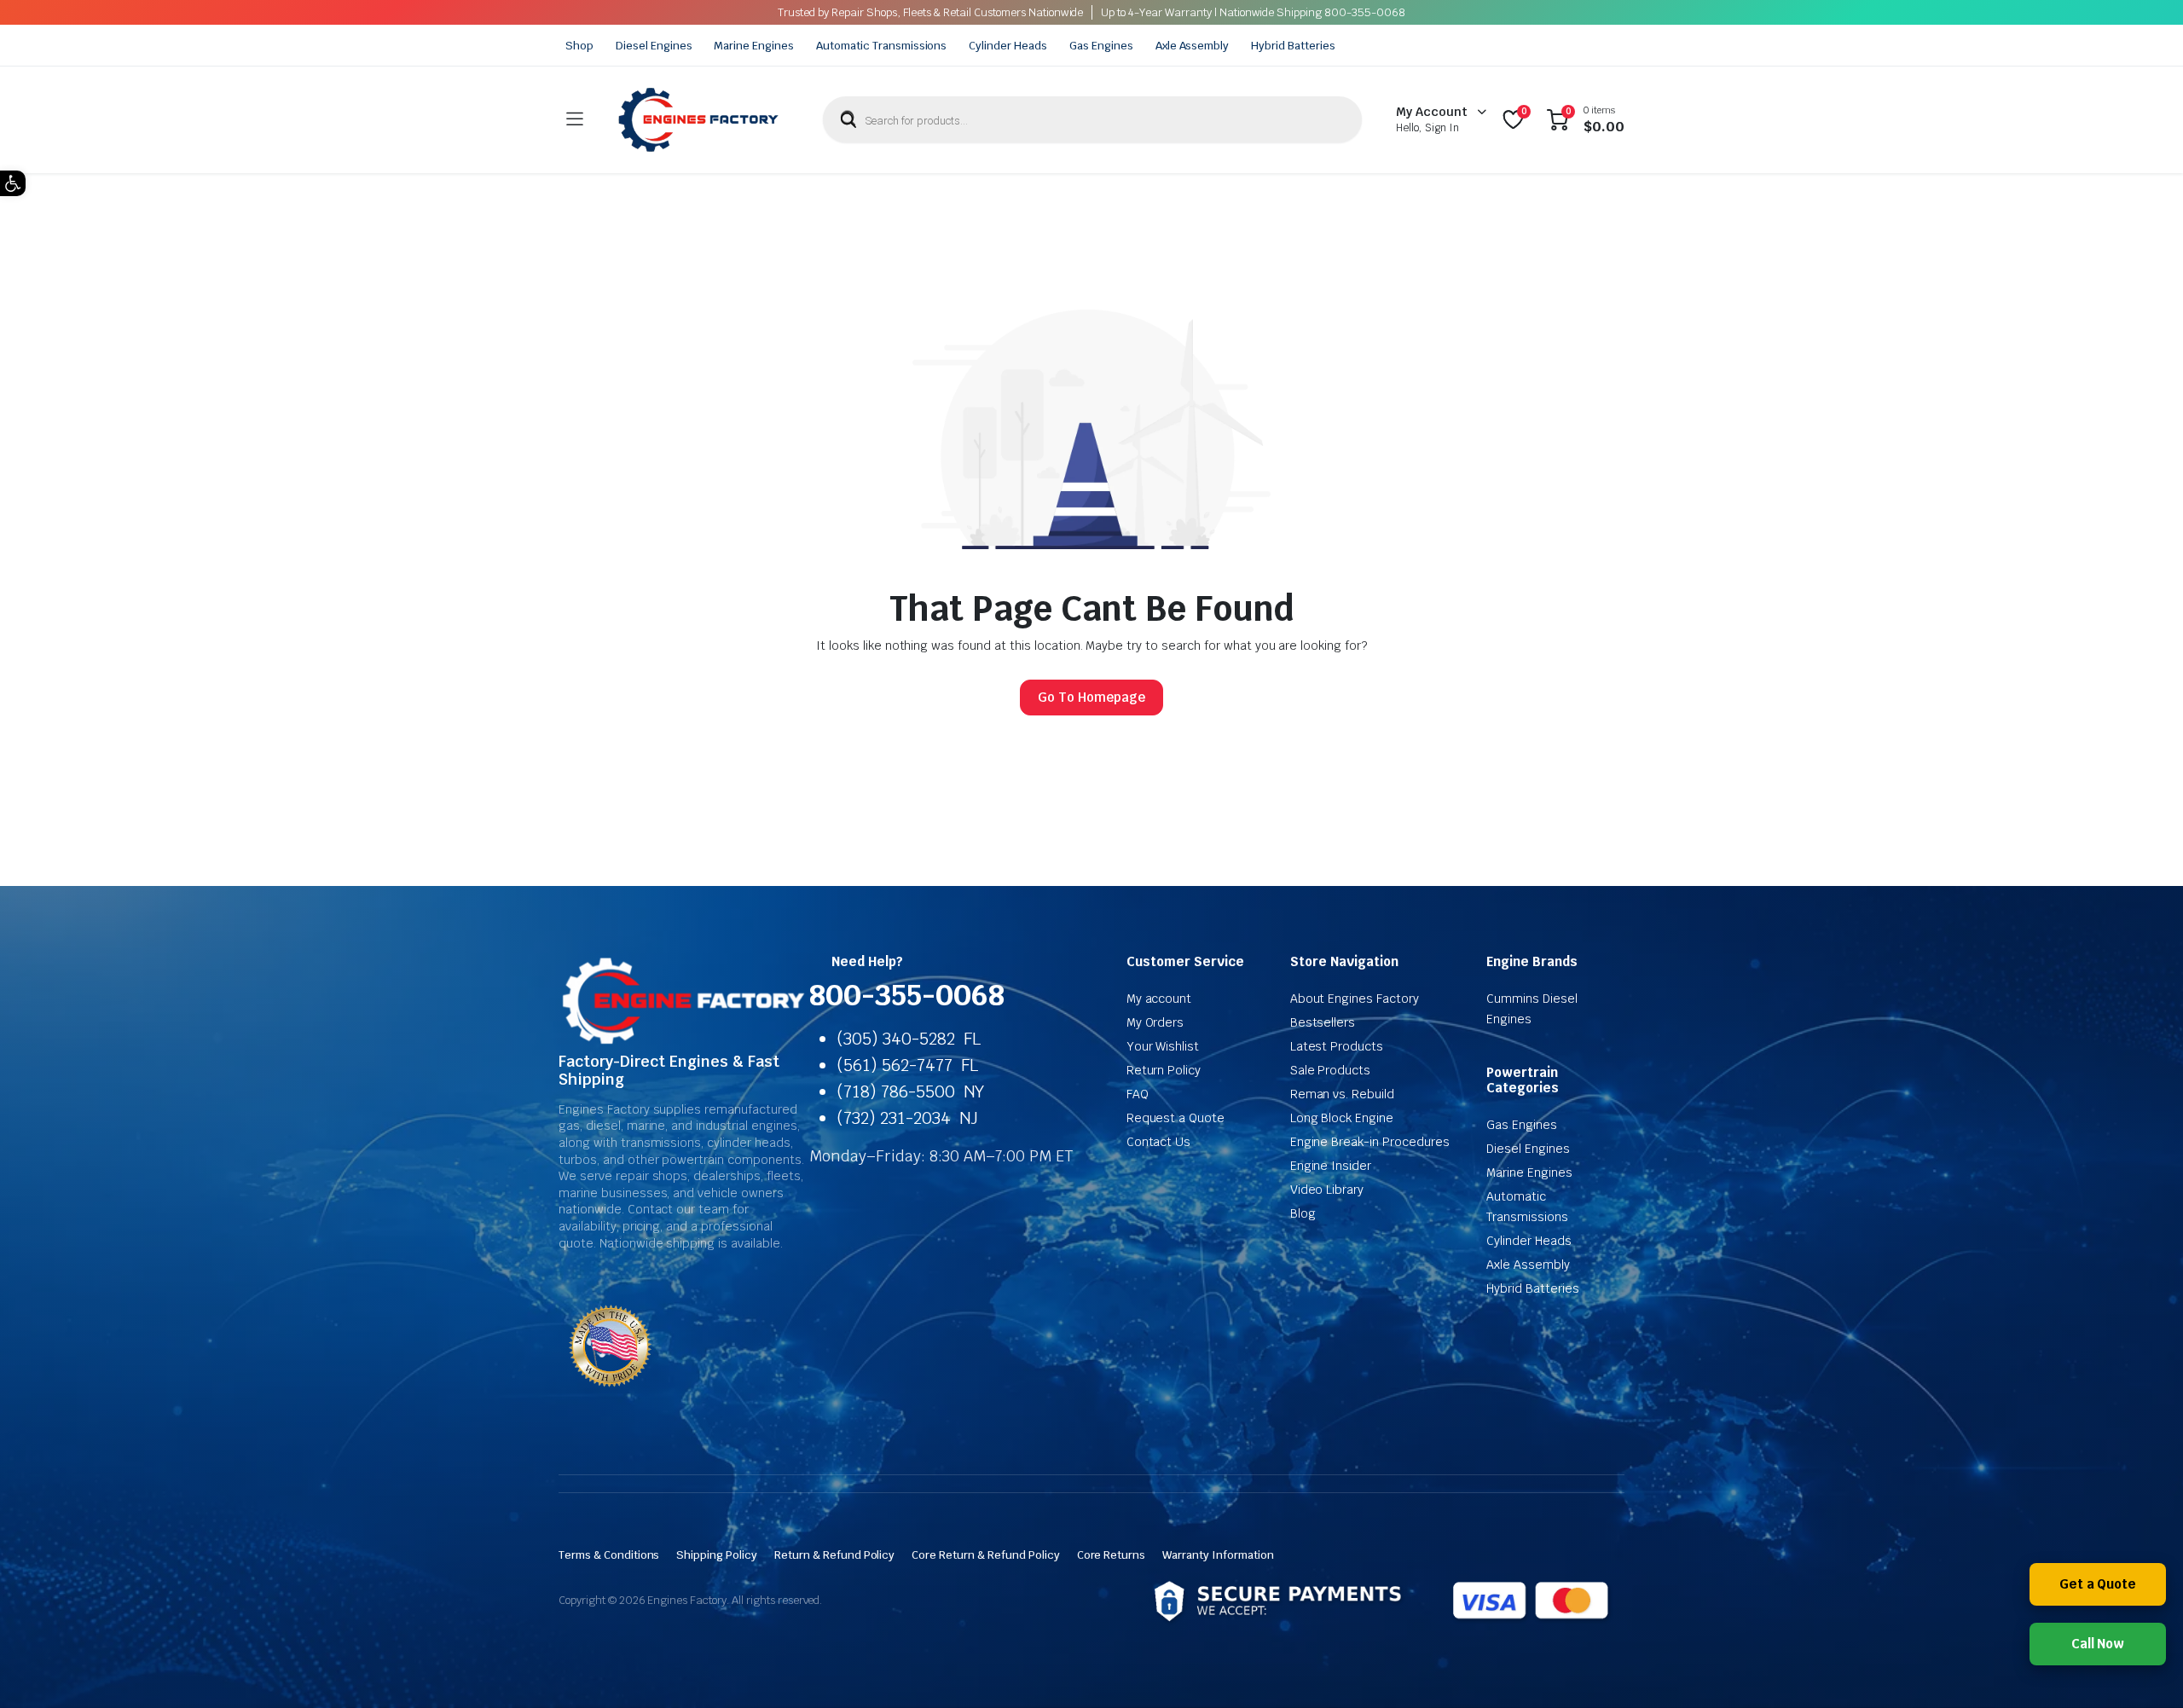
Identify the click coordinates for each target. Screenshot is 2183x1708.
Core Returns (1112, 1555)
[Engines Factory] (698, 120)
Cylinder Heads (1008, 46)
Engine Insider (1331, 1166)
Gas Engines (1101, 46)
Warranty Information (1218, 1555)
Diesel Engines (654, 46)
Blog (1303, 1213)
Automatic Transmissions (881, 46)
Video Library (1327, 1190)
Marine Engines (754, 46)
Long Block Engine (1342, 1118)
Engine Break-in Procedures (1370, 1142)
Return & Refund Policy (834, 1555)
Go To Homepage (1091, 697)
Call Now (2098, 1644)
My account (1159, 999)
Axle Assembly (1193, 46)
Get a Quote (2098, 1584)
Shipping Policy (717, 1555)
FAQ (1138, 1094)
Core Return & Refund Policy (985, 1555)
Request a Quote (1176, 1118)
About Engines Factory (1355, 999)
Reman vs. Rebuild (1343, 1094)
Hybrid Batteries (1293, 46)
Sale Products (1331, 1070)
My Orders (1155, 1022)
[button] (13, 183)
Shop (579, 46)
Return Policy (1164, 1070)
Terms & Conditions (609, 1555)
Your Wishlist (1163, 1046)
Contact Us (1159, 1142)
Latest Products (1337, 1046)
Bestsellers (1323, 1022)
